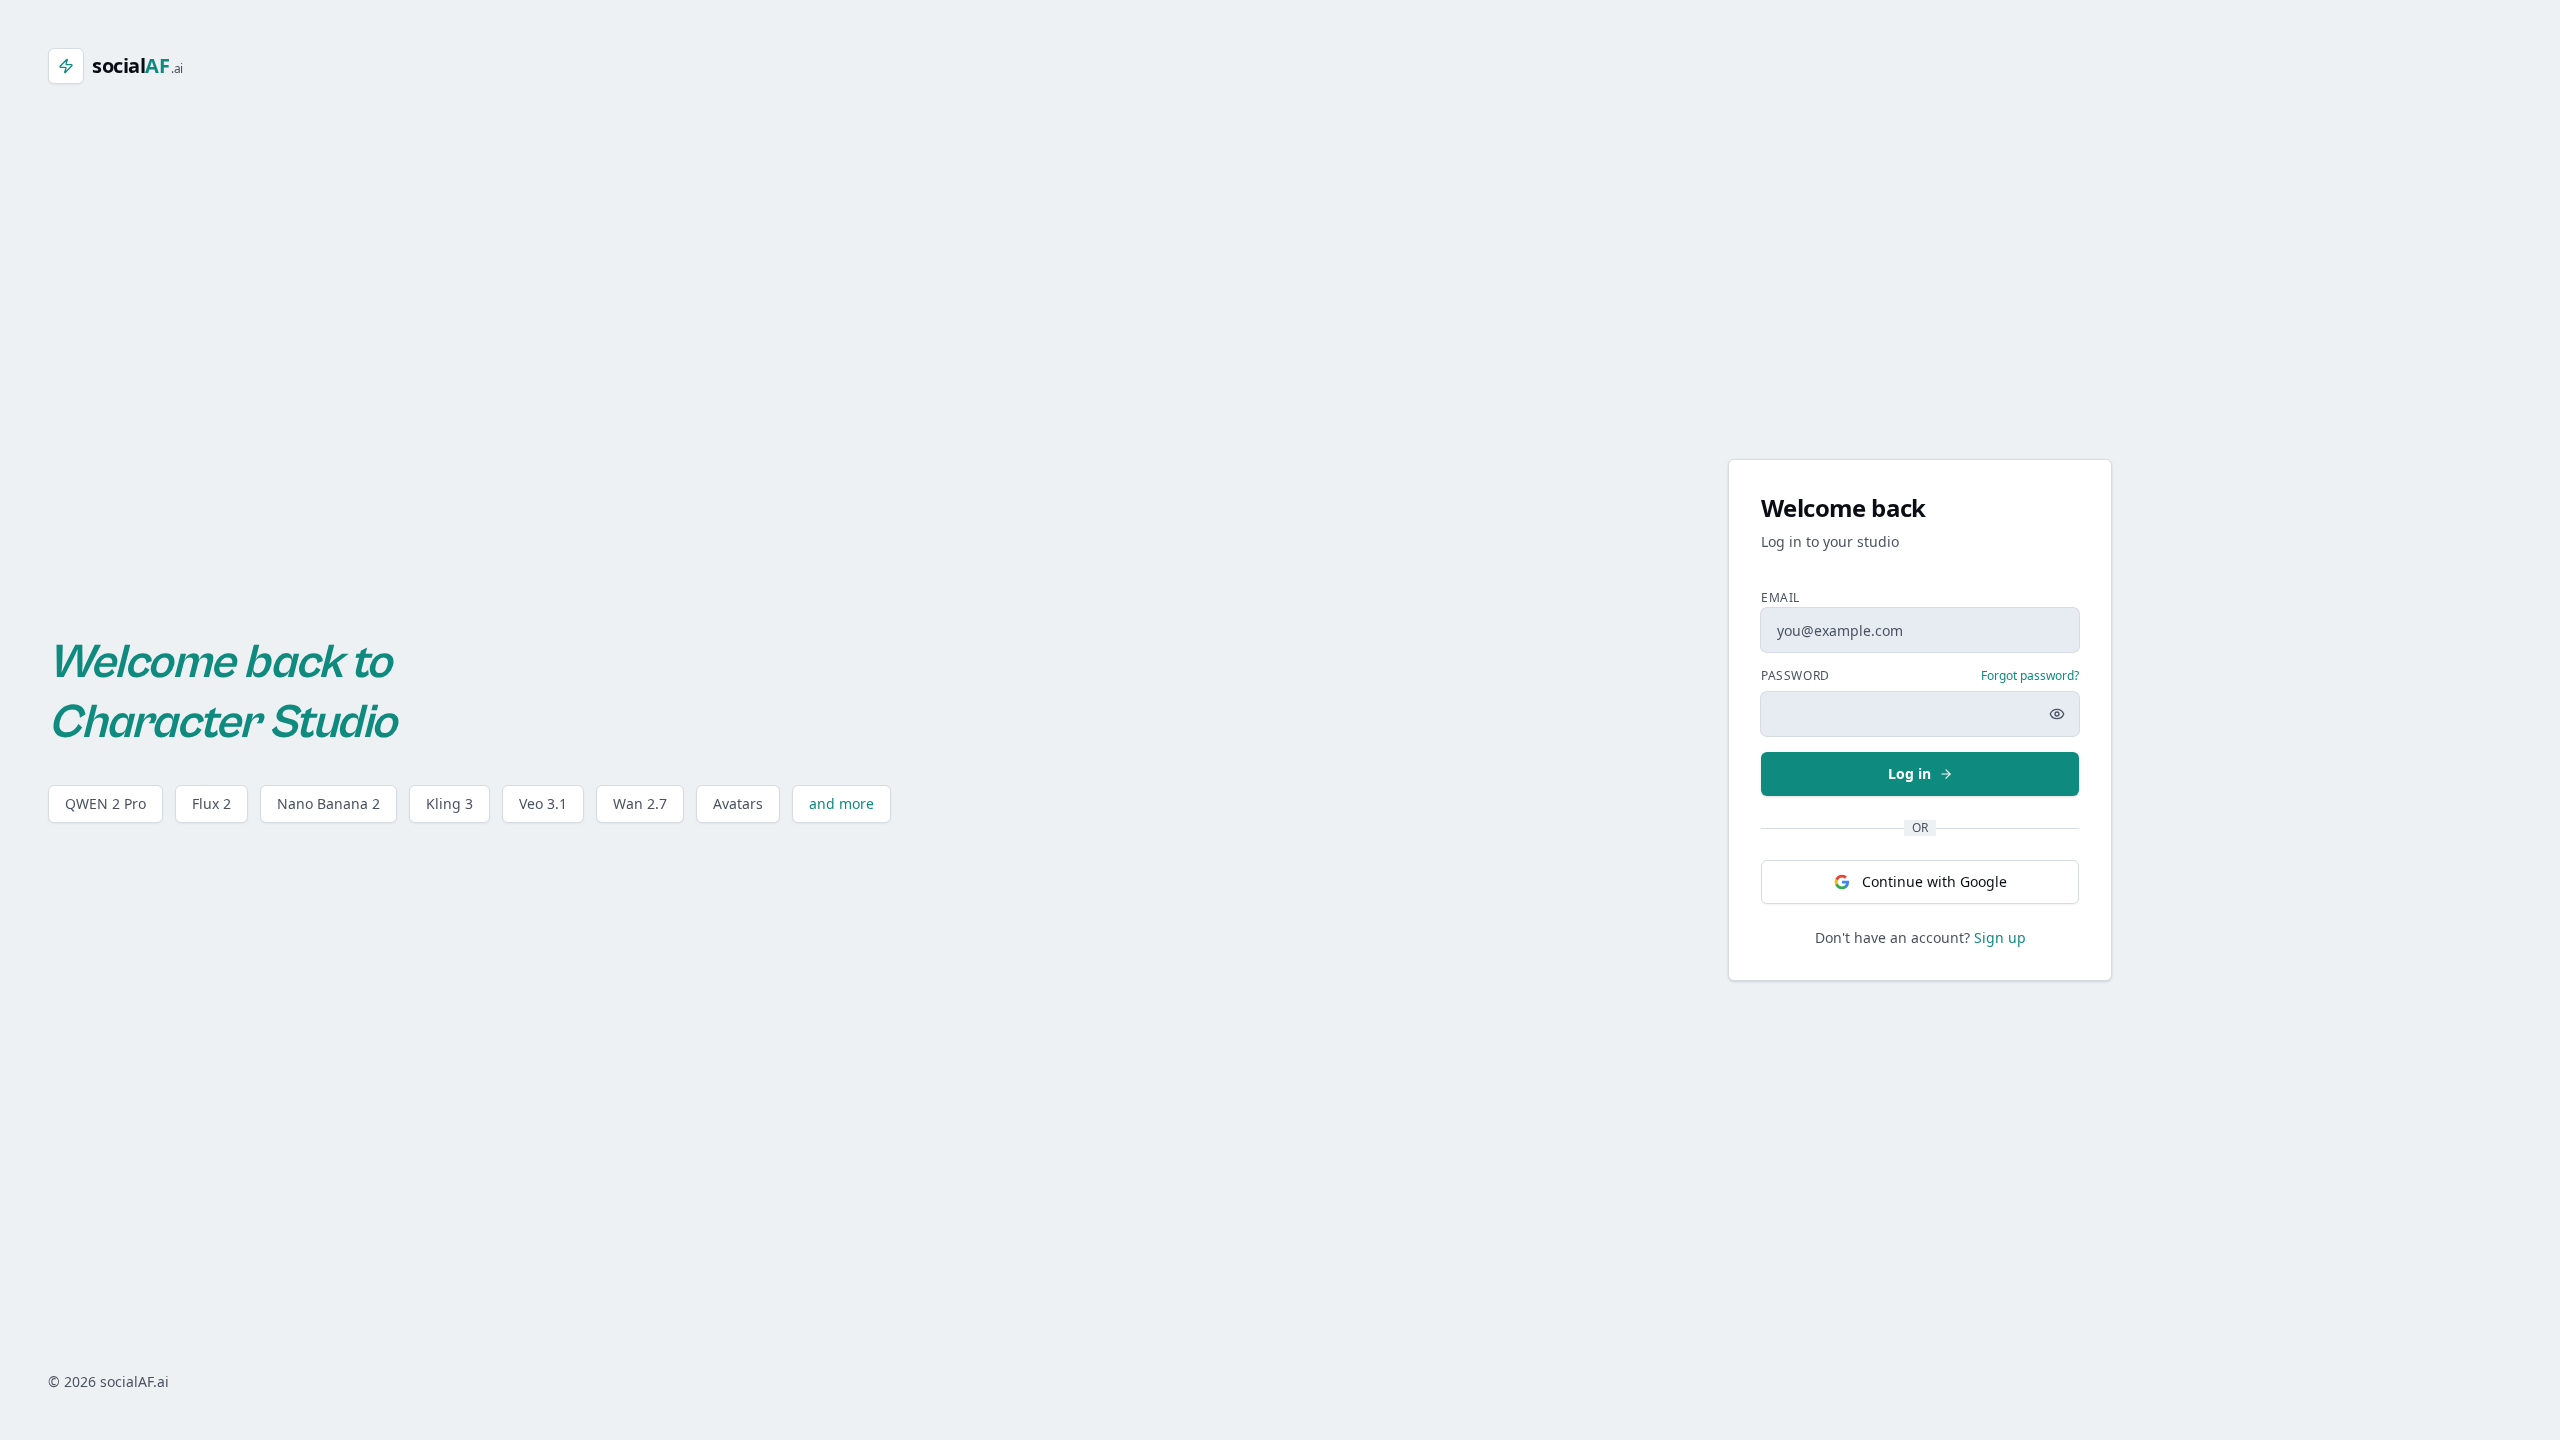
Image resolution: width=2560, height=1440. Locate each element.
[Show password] (2057, 714)
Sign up (2000, 937)
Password (1795, 676)
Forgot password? (2030, 676)
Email (1780, 597)
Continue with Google (1934, 881)
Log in (1909, 773)
